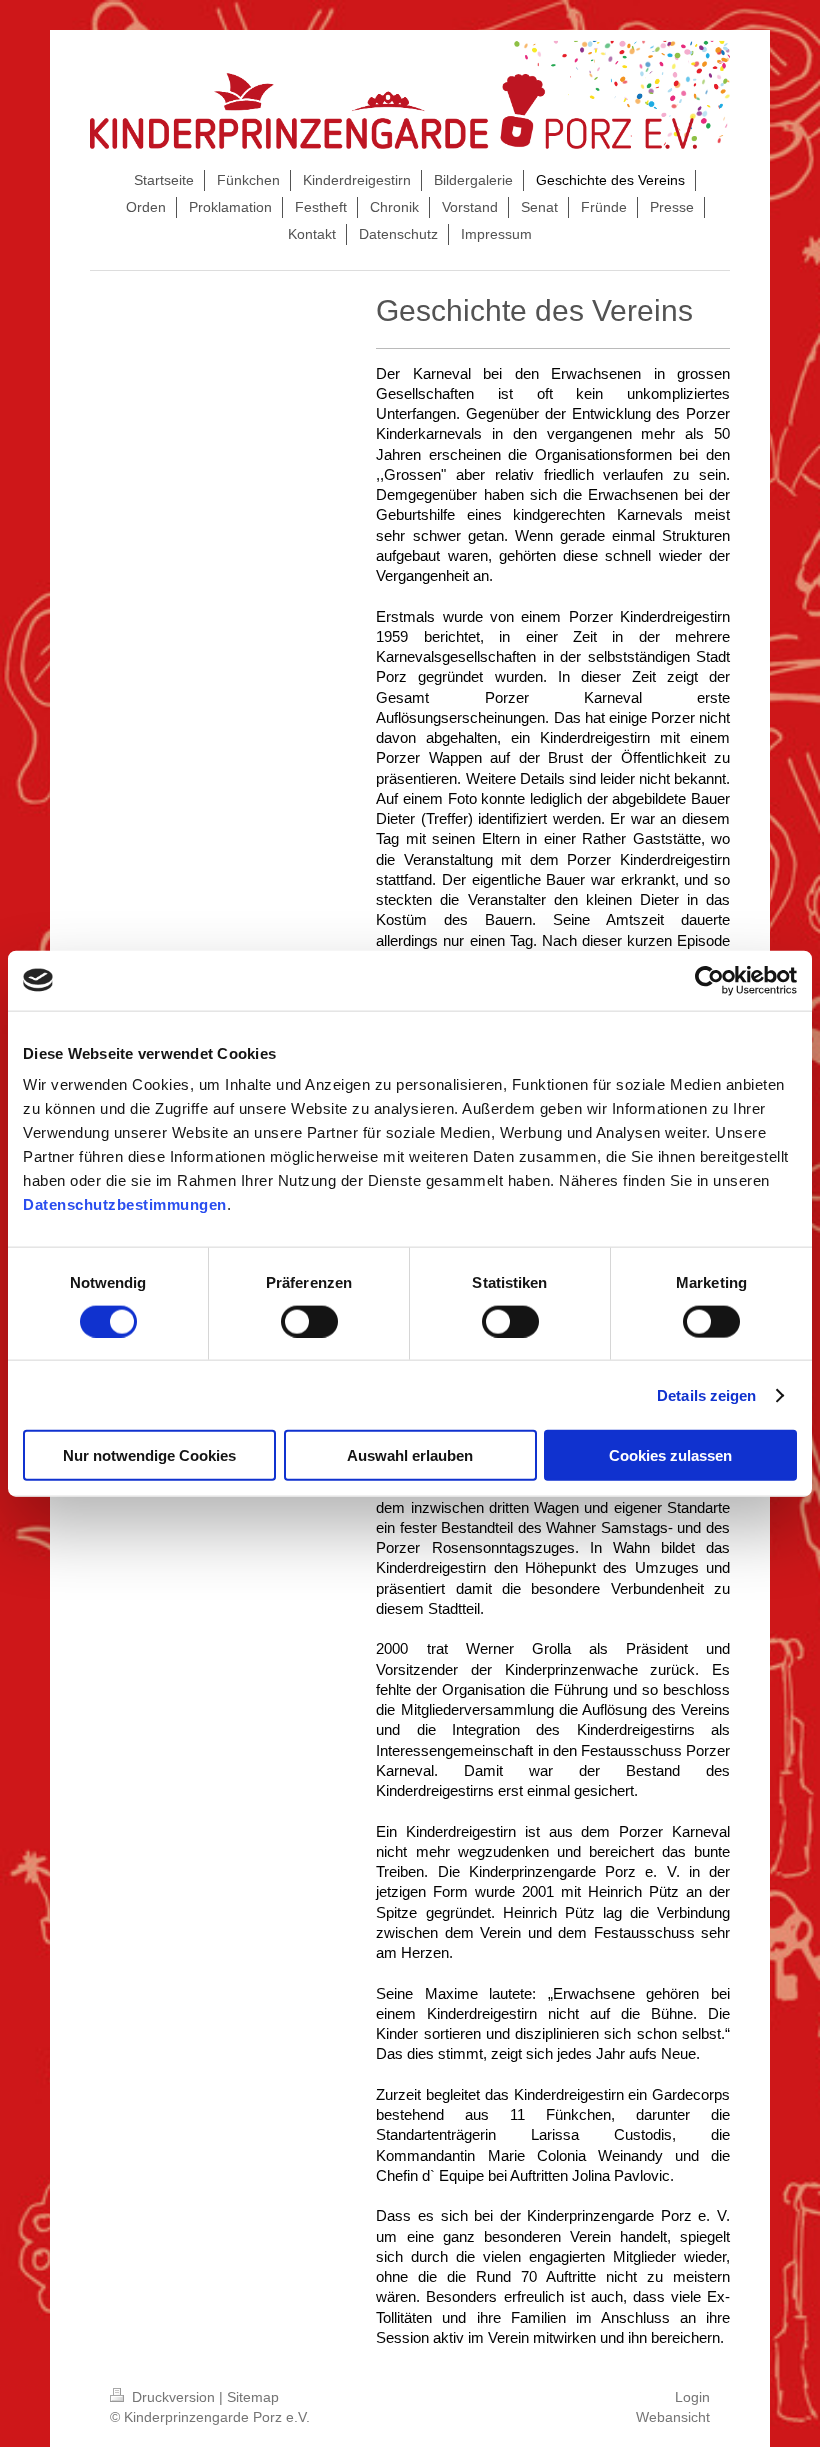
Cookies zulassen (670, 1455)
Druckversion (173, 2397)
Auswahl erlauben (410, 1455)
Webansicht (673, 2417)
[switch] (309, 1321)
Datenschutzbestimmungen (125, 1204)
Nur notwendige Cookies (149, 1455)
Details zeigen (706, 1394)
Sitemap (253, 2397)
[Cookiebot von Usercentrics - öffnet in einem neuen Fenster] (709, 980)
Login (692, 2397)
